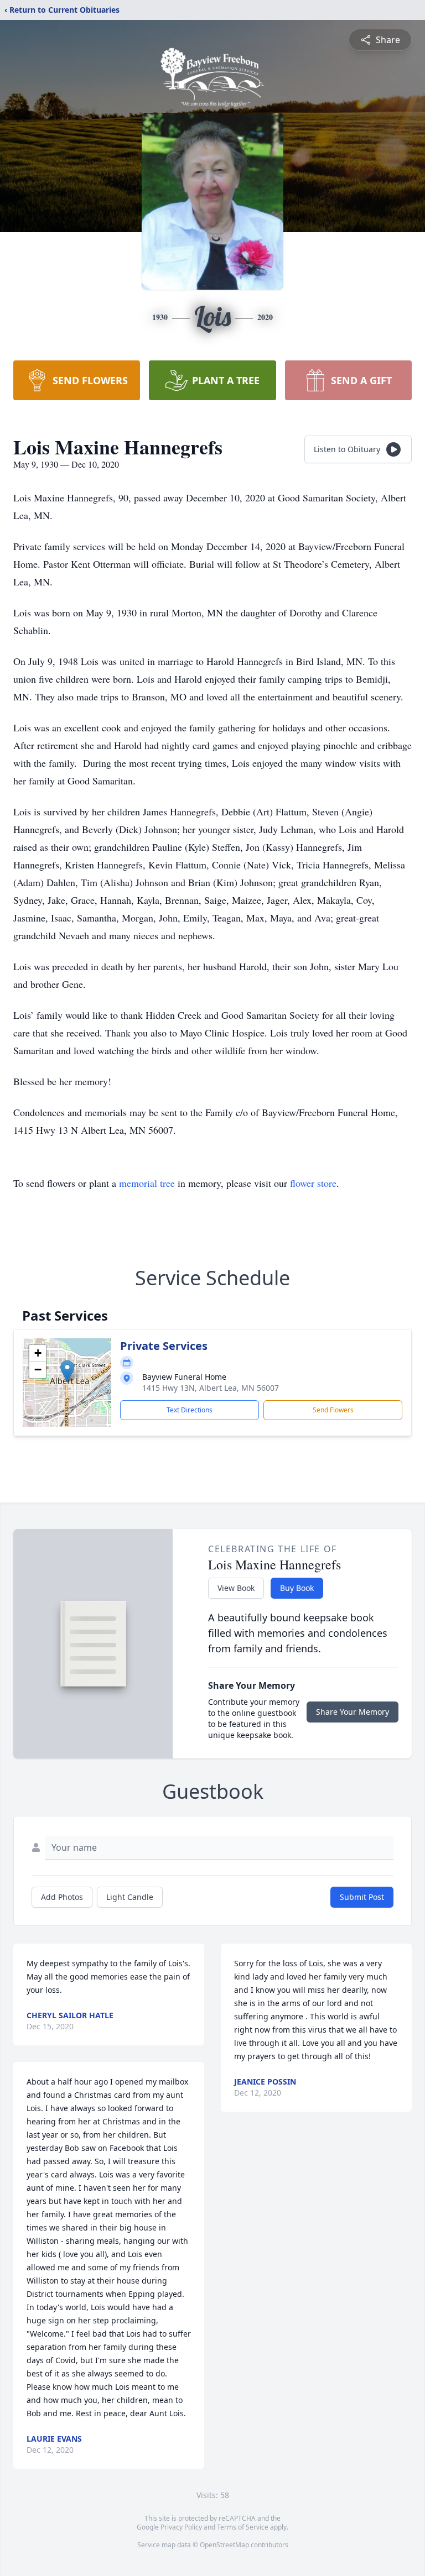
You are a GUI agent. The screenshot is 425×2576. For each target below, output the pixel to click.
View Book (236, 1588)
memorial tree (147, 1183)
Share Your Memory (353, 1712)
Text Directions (190, 1410)
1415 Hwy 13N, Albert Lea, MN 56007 (211, 1388)
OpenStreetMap (224, 2545)
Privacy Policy (181, 2527)
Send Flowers (333, 1410)
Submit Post (362, 1897)
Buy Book (297, 1588)
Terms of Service (243, 2527)
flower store (313, 1183)
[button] (67, 1371)
